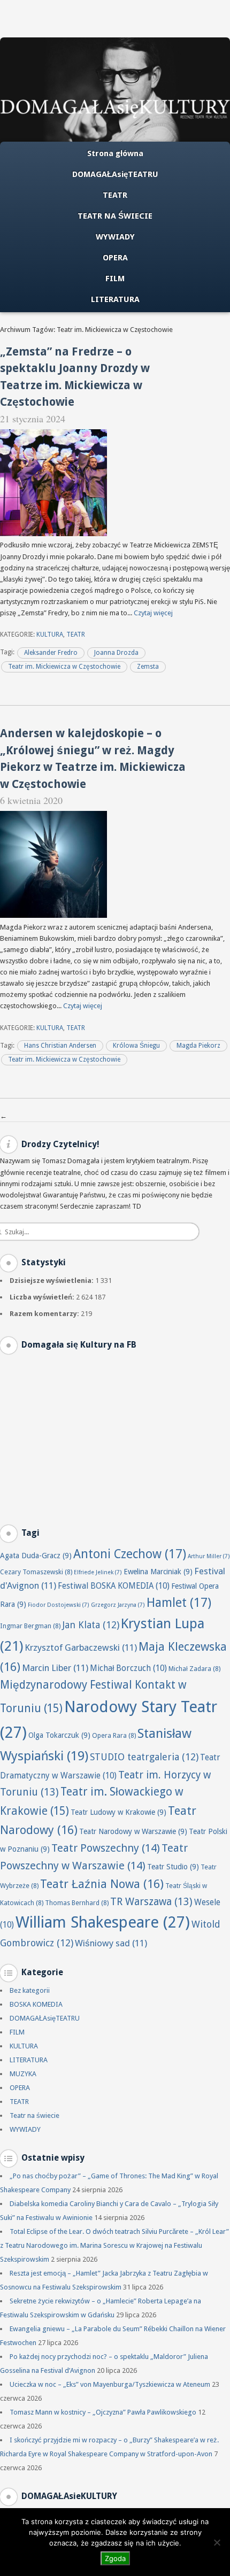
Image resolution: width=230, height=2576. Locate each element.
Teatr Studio (173, 1867)
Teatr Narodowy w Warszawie (133, 1831)
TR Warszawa (151, 1902)
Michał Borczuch (128, 1668)
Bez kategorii (30, 1990)
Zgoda (115, 2558)
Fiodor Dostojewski (59, 1605)
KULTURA (50, 635)
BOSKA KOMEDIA (36, 2004)
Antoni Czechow (130, 1554)
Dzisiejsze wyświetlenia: (52, 1281)
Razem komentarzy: (45, 1314)
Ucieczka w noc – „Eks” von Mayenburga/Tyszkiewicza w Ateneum (110, 2384)
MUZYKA (23, 2074)
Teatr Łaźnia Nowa (102, 1884)
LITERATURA (115, 299)
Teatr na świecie (34, 2115)
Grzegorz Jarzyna (118, 1605)
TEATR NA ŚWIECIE (115, 216)
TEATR (115, 195)
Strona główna (115, 153)
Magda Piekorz (198, 1046)
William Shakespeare (103, 1922)
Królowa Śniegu (136, 1046)
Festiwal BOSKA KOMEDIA (114, 1586)
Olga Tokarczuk (59, 1735)
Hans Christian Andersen (60, 1046)
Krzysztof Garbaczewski (81, 1647)
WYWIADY (115, 237)
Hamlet (179, 1603)
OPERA (115, 258)
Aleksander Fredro (51, 653)
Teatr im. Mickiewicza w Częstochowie (64, 667)
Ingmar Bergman (30, 1626)
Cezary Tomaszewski (36, 1572)
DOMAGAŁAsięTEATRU (115, 174)
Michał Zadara (194, 1669)
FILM (115, 279)
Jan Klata (91, 1625)
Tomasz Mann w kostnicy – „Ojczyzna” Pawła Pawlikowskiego (103, 2412)
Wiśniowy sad (111, 1943)
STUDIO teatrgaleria (144, 1757)
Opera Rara (114, 1735)
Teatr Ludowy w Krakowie (118, 1812)
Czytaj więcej (153, 613)
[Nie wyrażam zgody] (217, 2542)
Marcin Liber (55, 1668)
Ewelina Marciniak (158, 1572)
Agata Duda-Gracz (36, 1556)
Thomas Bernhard (77, 1903)
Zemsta (148, 667)
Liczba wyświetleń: (43, 1297)
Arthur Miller (209, 1556)
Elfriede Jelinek (98, 1572)
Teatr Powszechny (106, 1848)
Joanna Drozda (116, 653)
